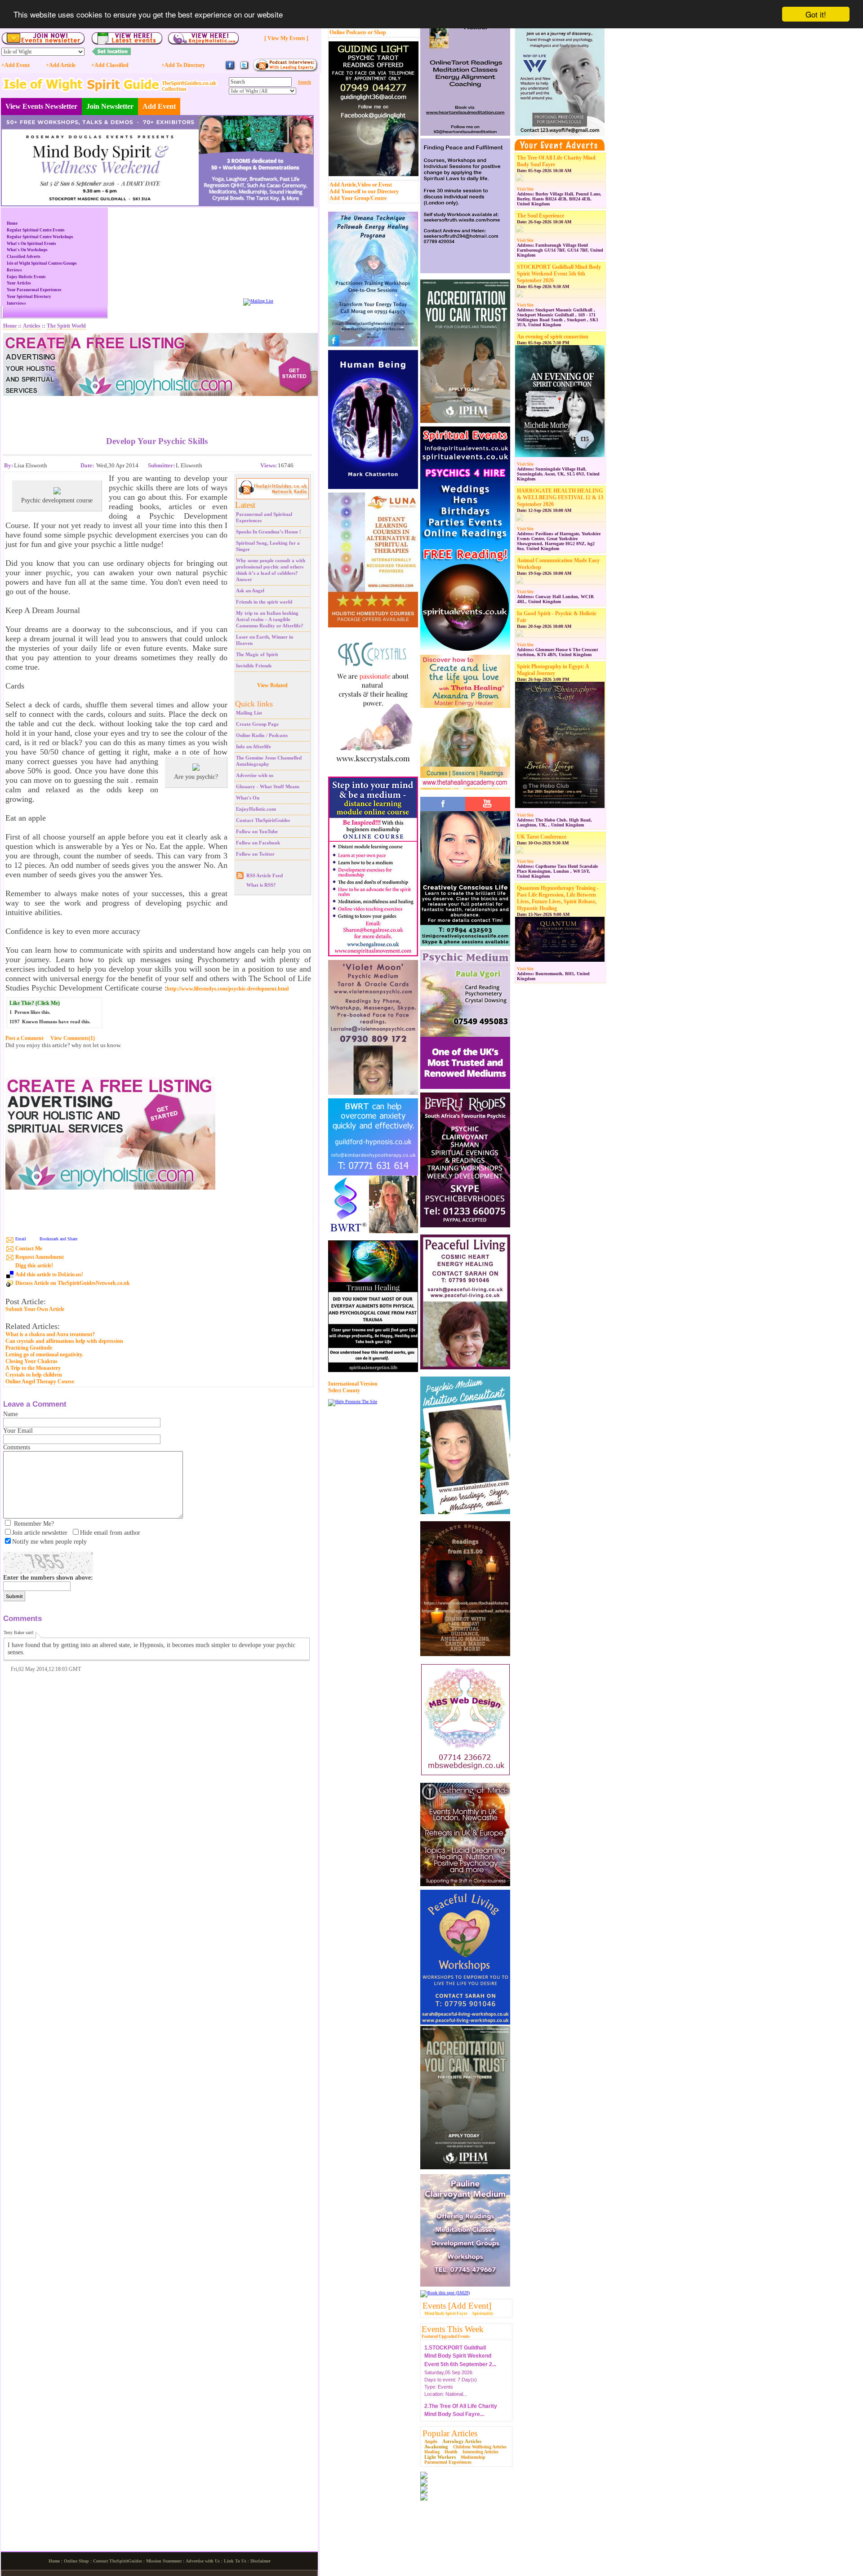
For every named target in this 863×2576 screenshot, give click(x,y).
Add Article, (343, 185)
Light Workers (440, 2457)
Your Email (18, 1431)
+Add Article (61, 65)
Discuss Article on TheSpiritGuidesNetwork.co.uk (73, 1283)
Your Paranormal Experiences (34, 290)
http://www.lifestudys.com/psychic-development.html (228, 989)
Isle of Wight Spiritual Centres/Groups (42, 263)
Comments (17, 1447)
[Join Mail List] (258, 301)
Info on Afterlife (254, 746)
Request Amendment (40, 1257)
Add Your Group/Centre (358, 198)
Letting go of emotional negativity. (44, 1355)
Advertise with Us (203, 2561)
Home (12, 223)
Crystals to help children (34, 1375)
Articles (32, 326)
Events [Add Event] (457, 2306)
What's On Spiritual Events (31, 244)
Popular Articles (450, 2433)
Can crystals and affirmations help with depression (64, 1341)
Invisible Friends (254, 666)
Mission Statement (164, 2561)
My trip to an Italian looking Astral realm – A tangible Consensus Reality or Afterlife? (270, 619)
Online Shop (76, 2561)
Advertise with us (255, 775)
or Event (382, 185)
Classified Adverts (24, 257)
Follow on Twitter (255, 854)
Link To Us (235, 2561)
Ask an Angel (250, 591)
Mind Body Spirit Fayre (446, 2314)
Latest (245, 505)
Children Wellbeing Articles (480, 2447)
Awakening (436, 2447)
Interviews (16, 303)
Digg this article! (34, 1266)
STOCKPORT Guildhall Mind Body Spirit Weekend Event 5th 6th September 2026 (559, 274)
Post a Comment (24, 1038)
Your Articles (19, 283)
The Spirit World (66, 326)
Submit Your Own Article (35, 1309)
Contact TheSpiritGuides (263, 820)
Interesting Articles (480, 2452)
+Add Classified (110, 65)
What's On (248, 798)
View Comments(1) (73, 1038)
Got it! (816, 14)
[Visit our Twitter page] (244, 69)
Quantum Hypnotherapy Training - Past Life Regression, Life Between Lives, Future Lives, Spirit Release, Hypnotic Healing (558, 898)
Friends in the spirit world (264, 602)
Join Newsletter (110, 106)
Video (364, 185)
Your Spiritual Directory (29, 297)
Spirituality (483, 2314)
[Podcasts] (285, 70)
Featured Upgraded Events (446, 2336)
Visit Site (525, 189)
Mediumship (473, 2457)
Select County (344, 1390)
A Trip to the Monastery (33, 1368)
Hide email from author (110, 1533)
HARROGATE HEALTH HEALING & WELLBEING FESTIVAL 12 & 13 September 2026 (560, 497)
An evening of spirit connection (553, 337)
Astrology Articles (462, 2441)
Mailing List (249, 713)
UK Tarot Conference (542, 837)
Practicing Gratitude (29, 1348)
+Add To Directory (183, 65)
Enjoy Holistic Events (26, 277)
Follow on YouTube (257, 831)
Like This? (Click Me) (35, 1003)
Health (451, 2452)
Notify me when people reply (49, 1542)
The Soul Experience (540, 216)
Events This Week (453, 2329)
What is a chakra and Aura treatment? (50, 1334)
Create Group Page (257, 724)
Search (305, 82)
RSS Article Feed (265, 875)
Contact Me (29, 1248)
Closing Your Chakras (31, 1361)
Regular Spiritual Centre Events (36, 230)
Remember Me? (34, 1524)
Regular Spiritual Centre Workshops (40, 237)
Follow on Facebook (258, 843)
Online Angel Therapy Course (40, 1381)
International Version (353, 1384)
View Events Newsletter (41, 106)
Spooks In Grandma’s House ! (269, 532)
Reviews (14, 270)
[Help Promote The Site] (353, 1401)
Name (11, 1414)
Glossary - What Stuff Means (268, 786)
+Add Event (16, 65)
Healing (432, 2452)
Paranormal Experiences (448, 2462)
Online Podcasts (348, 32)
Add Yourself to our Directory (364, 191)
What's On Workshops (27, 250)
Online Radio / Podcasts (262, 735)
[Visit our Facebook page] (230, 69)
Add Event (159, 106)
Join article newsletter (40, 1533)
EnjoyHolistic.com (256, 809)
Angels (431, 2441)
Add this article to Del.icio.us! (49, 1275)
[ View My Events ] (286, 38)
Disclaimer (260, 2561)
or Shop (377, 32)
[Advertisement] (157, 409)
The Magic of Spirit (257, 654)
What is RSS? (261, 885)
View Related (272, 685)
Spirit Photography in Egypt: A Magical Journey (553, 670)
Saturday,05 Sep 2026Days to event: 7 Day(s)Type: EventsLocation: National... (460, 2360)
